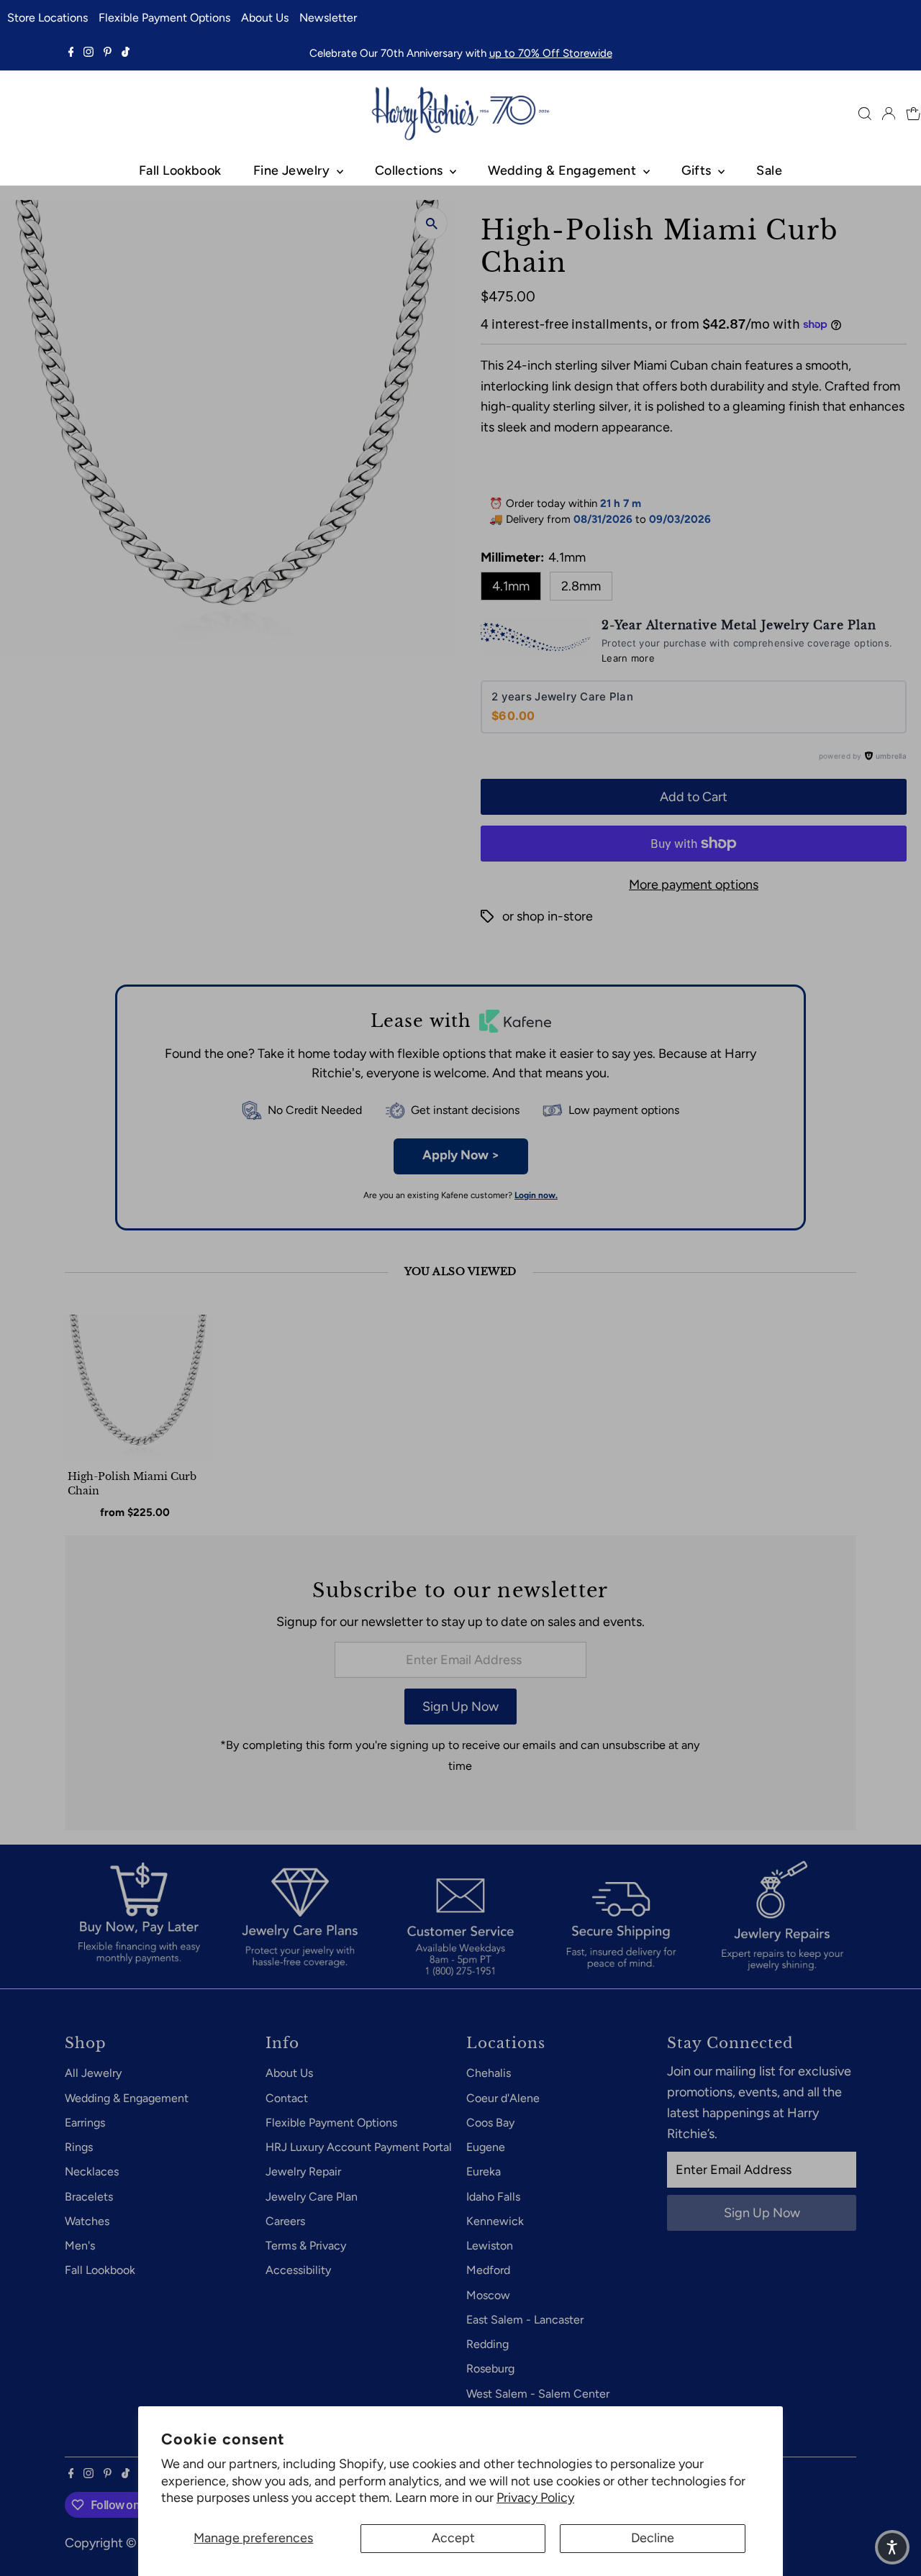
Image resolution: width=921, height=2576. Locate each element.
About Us (265, 18)
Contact (287, 2098)
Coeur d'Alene (503, 2098)
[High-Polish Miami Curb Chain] (138, 1388)
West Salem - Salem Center (538, 2394)
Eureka (484, 2171)
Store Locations (47, 18)
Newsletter (328, 18)
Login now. (536, 1195)
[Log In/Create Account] (889, 114)
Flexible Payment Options (164, 18)
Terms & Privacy (306, 2246)
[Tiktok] (126, 53)
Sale (769, 170)
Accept (453, 2538)
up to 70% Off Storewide (551, 53)
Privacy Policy (535, 2498)
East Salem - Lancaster (525, 2320)
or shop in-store (548, 916)
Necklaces (92, 2171)
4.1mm (511, 586)
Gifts (698, 170)
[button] (892, 2547)
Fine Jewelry (293, 170)
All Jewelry (93, 2073)
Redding (487, 2344)
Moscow (488, 2295)
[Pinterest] (108, 53)
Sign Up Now (460, 1707)
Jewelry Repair (303, 2171)
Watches (87, 2221)
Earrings (85, 2123)
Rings (79, 2147)
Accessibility (298, 2270)
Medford (488, 2270)
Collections (410, 170)
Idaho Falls (493, 2197)
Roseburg (490, 2369)
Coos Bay (490, 2123)
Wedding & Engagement (563, 170)
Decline (653, 2538)
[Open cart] (913, 114)
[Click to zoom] (431, 223)
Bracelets (89, 2197)
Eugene (486, 2147)
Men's (80, 2246)
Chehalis (489, 2073)
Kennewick (495, 2221)
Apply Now (461, 1155)
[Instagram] (89, 53)
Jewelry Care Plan (312, 2197)
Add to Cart (694, 797)
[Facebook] (71, 53)
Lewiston (490, 2246)
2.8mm (581, 586)
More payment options (694, 885)
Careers (285, 2221)
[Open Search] (865, 114)
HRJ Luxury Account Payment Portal (359, 2147)
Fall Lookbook (180, 170)
